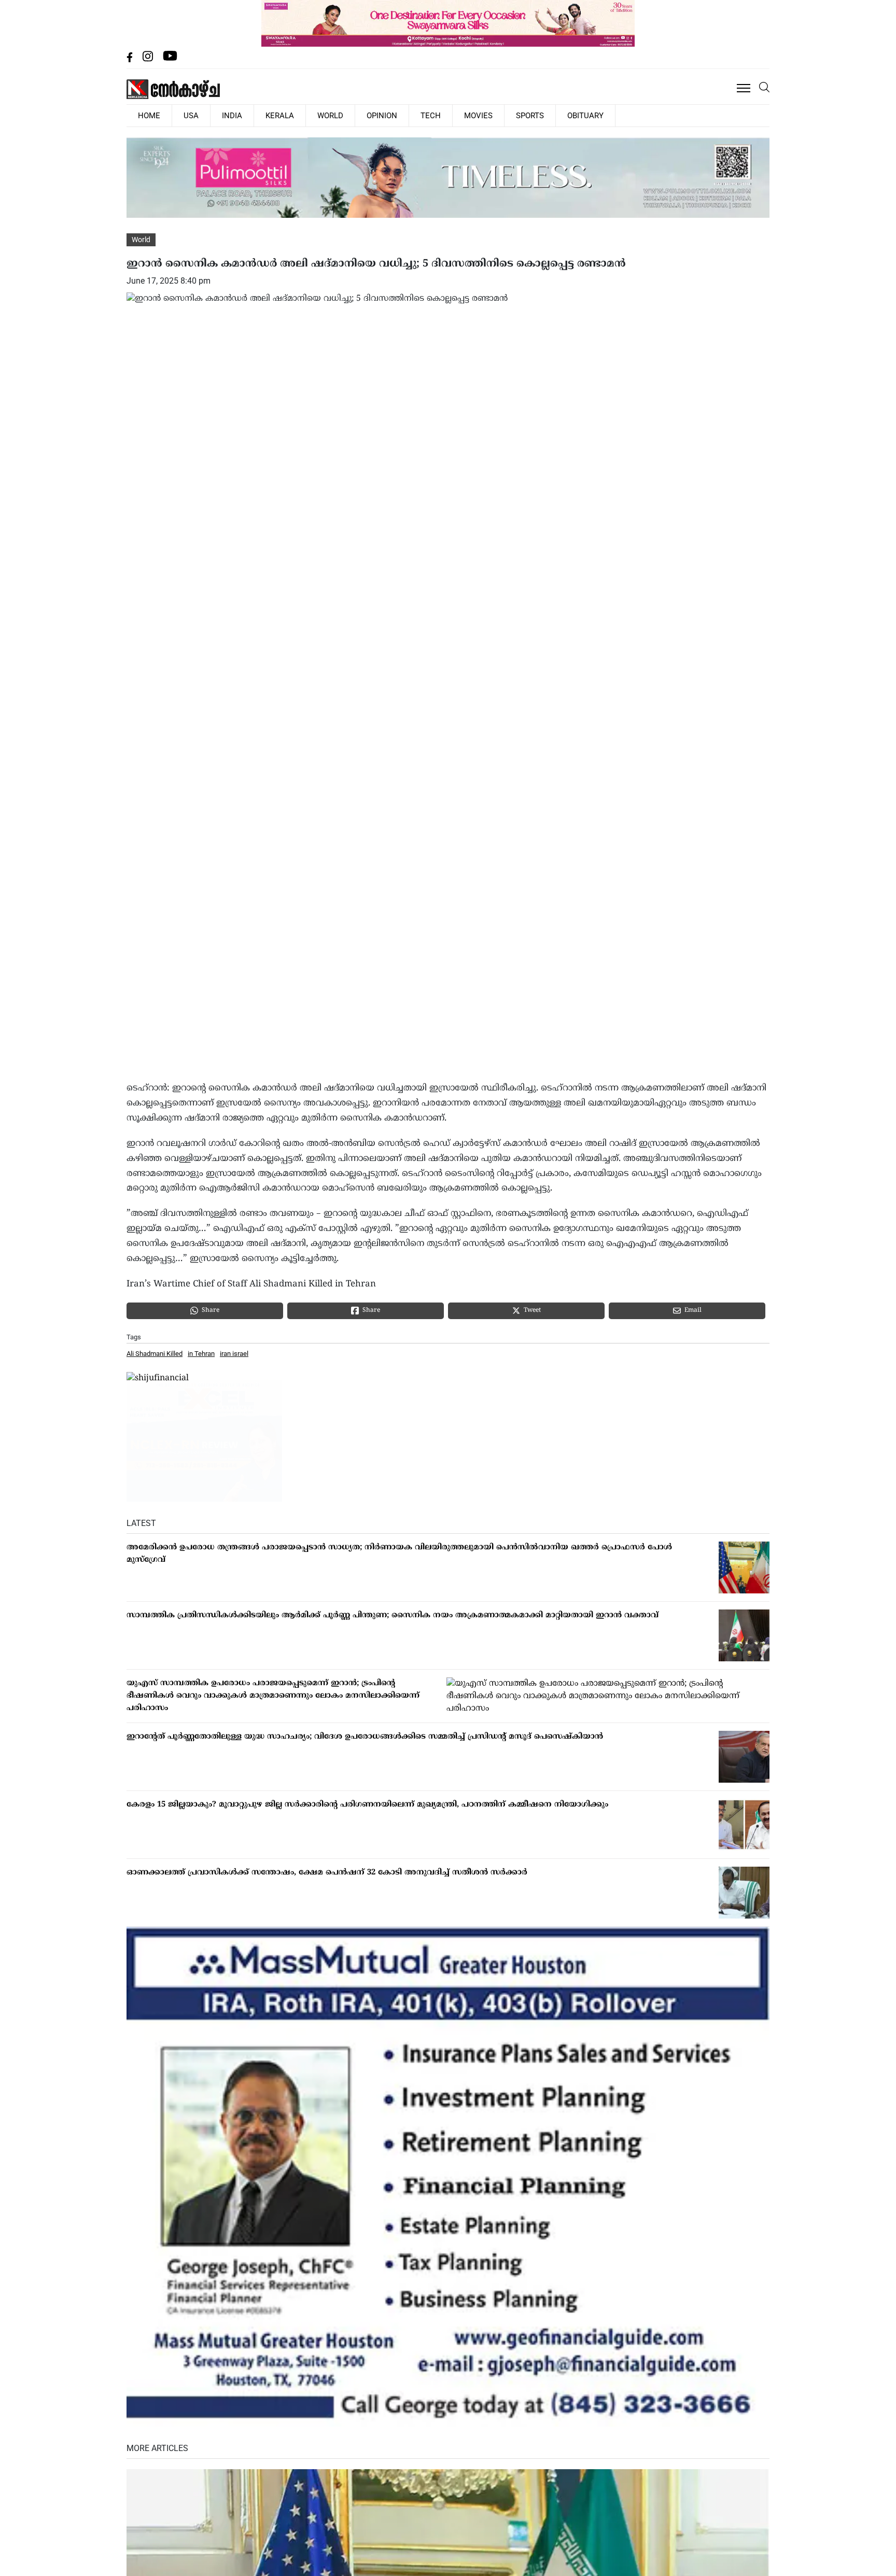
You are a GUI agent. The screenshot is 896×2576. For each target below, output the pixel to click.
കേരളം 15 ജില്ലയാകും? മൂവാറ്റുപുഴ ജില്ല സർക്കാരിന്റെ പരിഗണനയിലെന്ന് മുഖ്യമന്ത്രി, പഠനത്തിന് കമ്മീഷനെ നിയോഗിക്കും (367, 1804)
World (291, 115)
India (210, 115)
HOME (145, 115)
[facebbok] (131, 59)
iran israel (234, 1353)
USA (178, 115)
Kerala (249, 115)
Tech (374, 115)
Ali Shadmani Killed (155, 1353)
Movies (412, 115)
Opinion (334, 115)
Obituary (501, 115)
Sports (455, 115)
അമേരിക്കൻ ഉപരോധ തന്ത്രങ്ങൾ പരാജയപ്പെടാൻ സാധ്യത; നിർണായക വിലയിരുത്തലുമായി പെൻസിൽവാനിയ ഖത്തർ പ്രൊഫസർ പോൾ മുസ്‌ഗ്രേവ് (399, 1553)
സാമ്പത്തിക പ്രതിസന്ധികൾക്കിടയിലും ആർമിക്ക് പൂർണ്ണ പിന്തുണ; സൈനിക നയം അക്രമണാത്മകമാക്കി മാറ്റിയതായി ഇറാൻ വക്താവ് (393, 1614)
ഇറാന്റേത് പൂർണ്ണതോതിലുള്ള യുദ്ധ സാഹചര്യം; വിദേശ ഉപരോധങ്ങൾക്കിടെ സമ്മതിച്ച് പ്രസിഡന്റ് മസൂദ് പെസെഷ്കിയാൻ (365, 1736)
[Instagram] (149, 59)
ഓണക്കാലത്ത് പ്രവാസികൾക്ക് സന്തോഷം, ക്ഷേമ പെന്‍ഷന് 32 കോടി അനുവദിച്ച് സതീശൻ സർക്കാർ (327, 1872)
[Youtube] (170, 59)
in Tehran (201, 1353)
